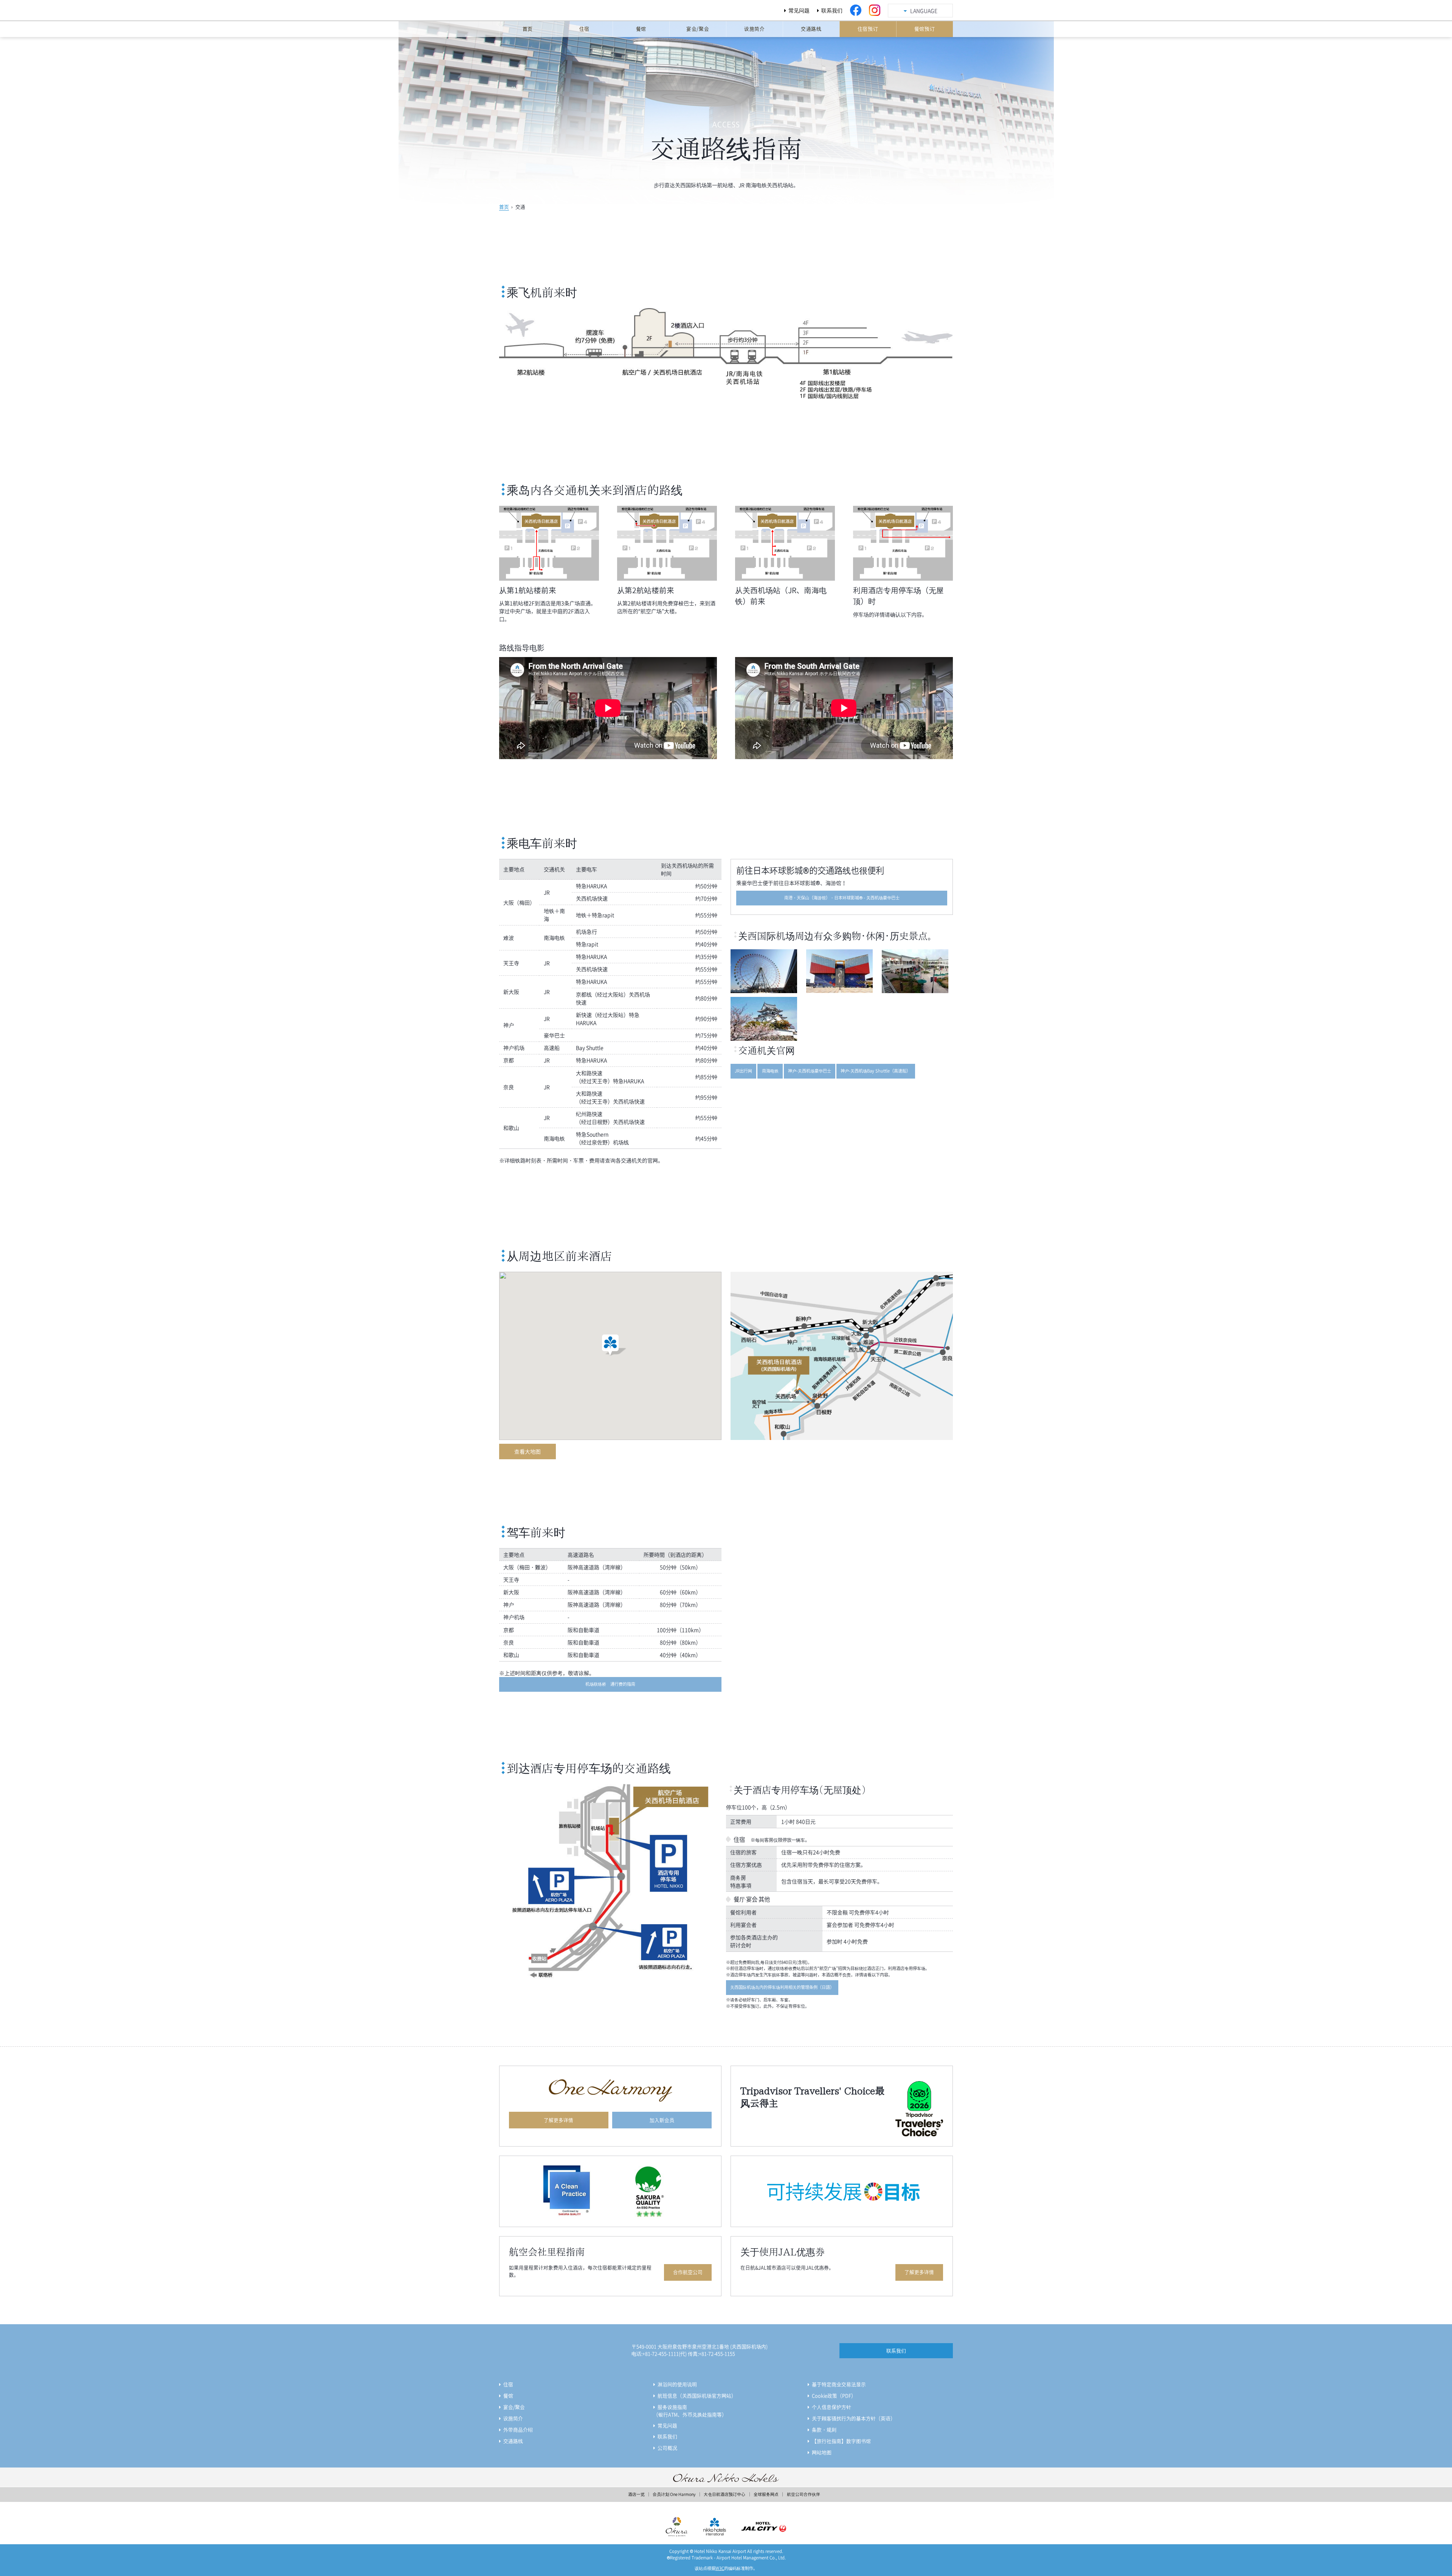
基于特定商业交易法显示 (839, 2384)
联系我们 (832, 10)
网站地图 (822, 2452)
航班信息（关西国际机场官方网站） (697, 2395)
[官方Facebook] (856, 10)
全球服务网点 (766, 2494)
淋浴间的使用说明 (677, 2384)
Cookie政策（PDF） (834, 2395)
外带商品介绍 (518, 2430)
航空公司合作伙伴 (804, 2494)
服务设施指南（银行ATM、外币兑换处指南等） (690, 2411)
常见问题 (799, 10)
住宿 (508, 2384)
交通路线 (513, 2441)
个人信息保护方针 (831, 2407)
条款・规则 (824, 2430)
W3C (720, 2568)
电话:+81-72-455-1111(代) (659, 2354)
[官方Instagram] (875, 10)
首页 (504, 207)
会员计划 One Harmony (674, 2494)
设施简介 (513, 2418)
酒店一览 (636, 2494)
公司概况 (667, 2448)
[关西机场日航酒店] (544, 12)
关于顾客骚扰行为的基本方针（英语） (854, 2418)
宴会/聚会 (514, 2407)
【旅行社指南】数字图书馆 (841, 2441)
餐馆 (508, 2395)
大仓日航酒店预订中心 (724, 2494)
